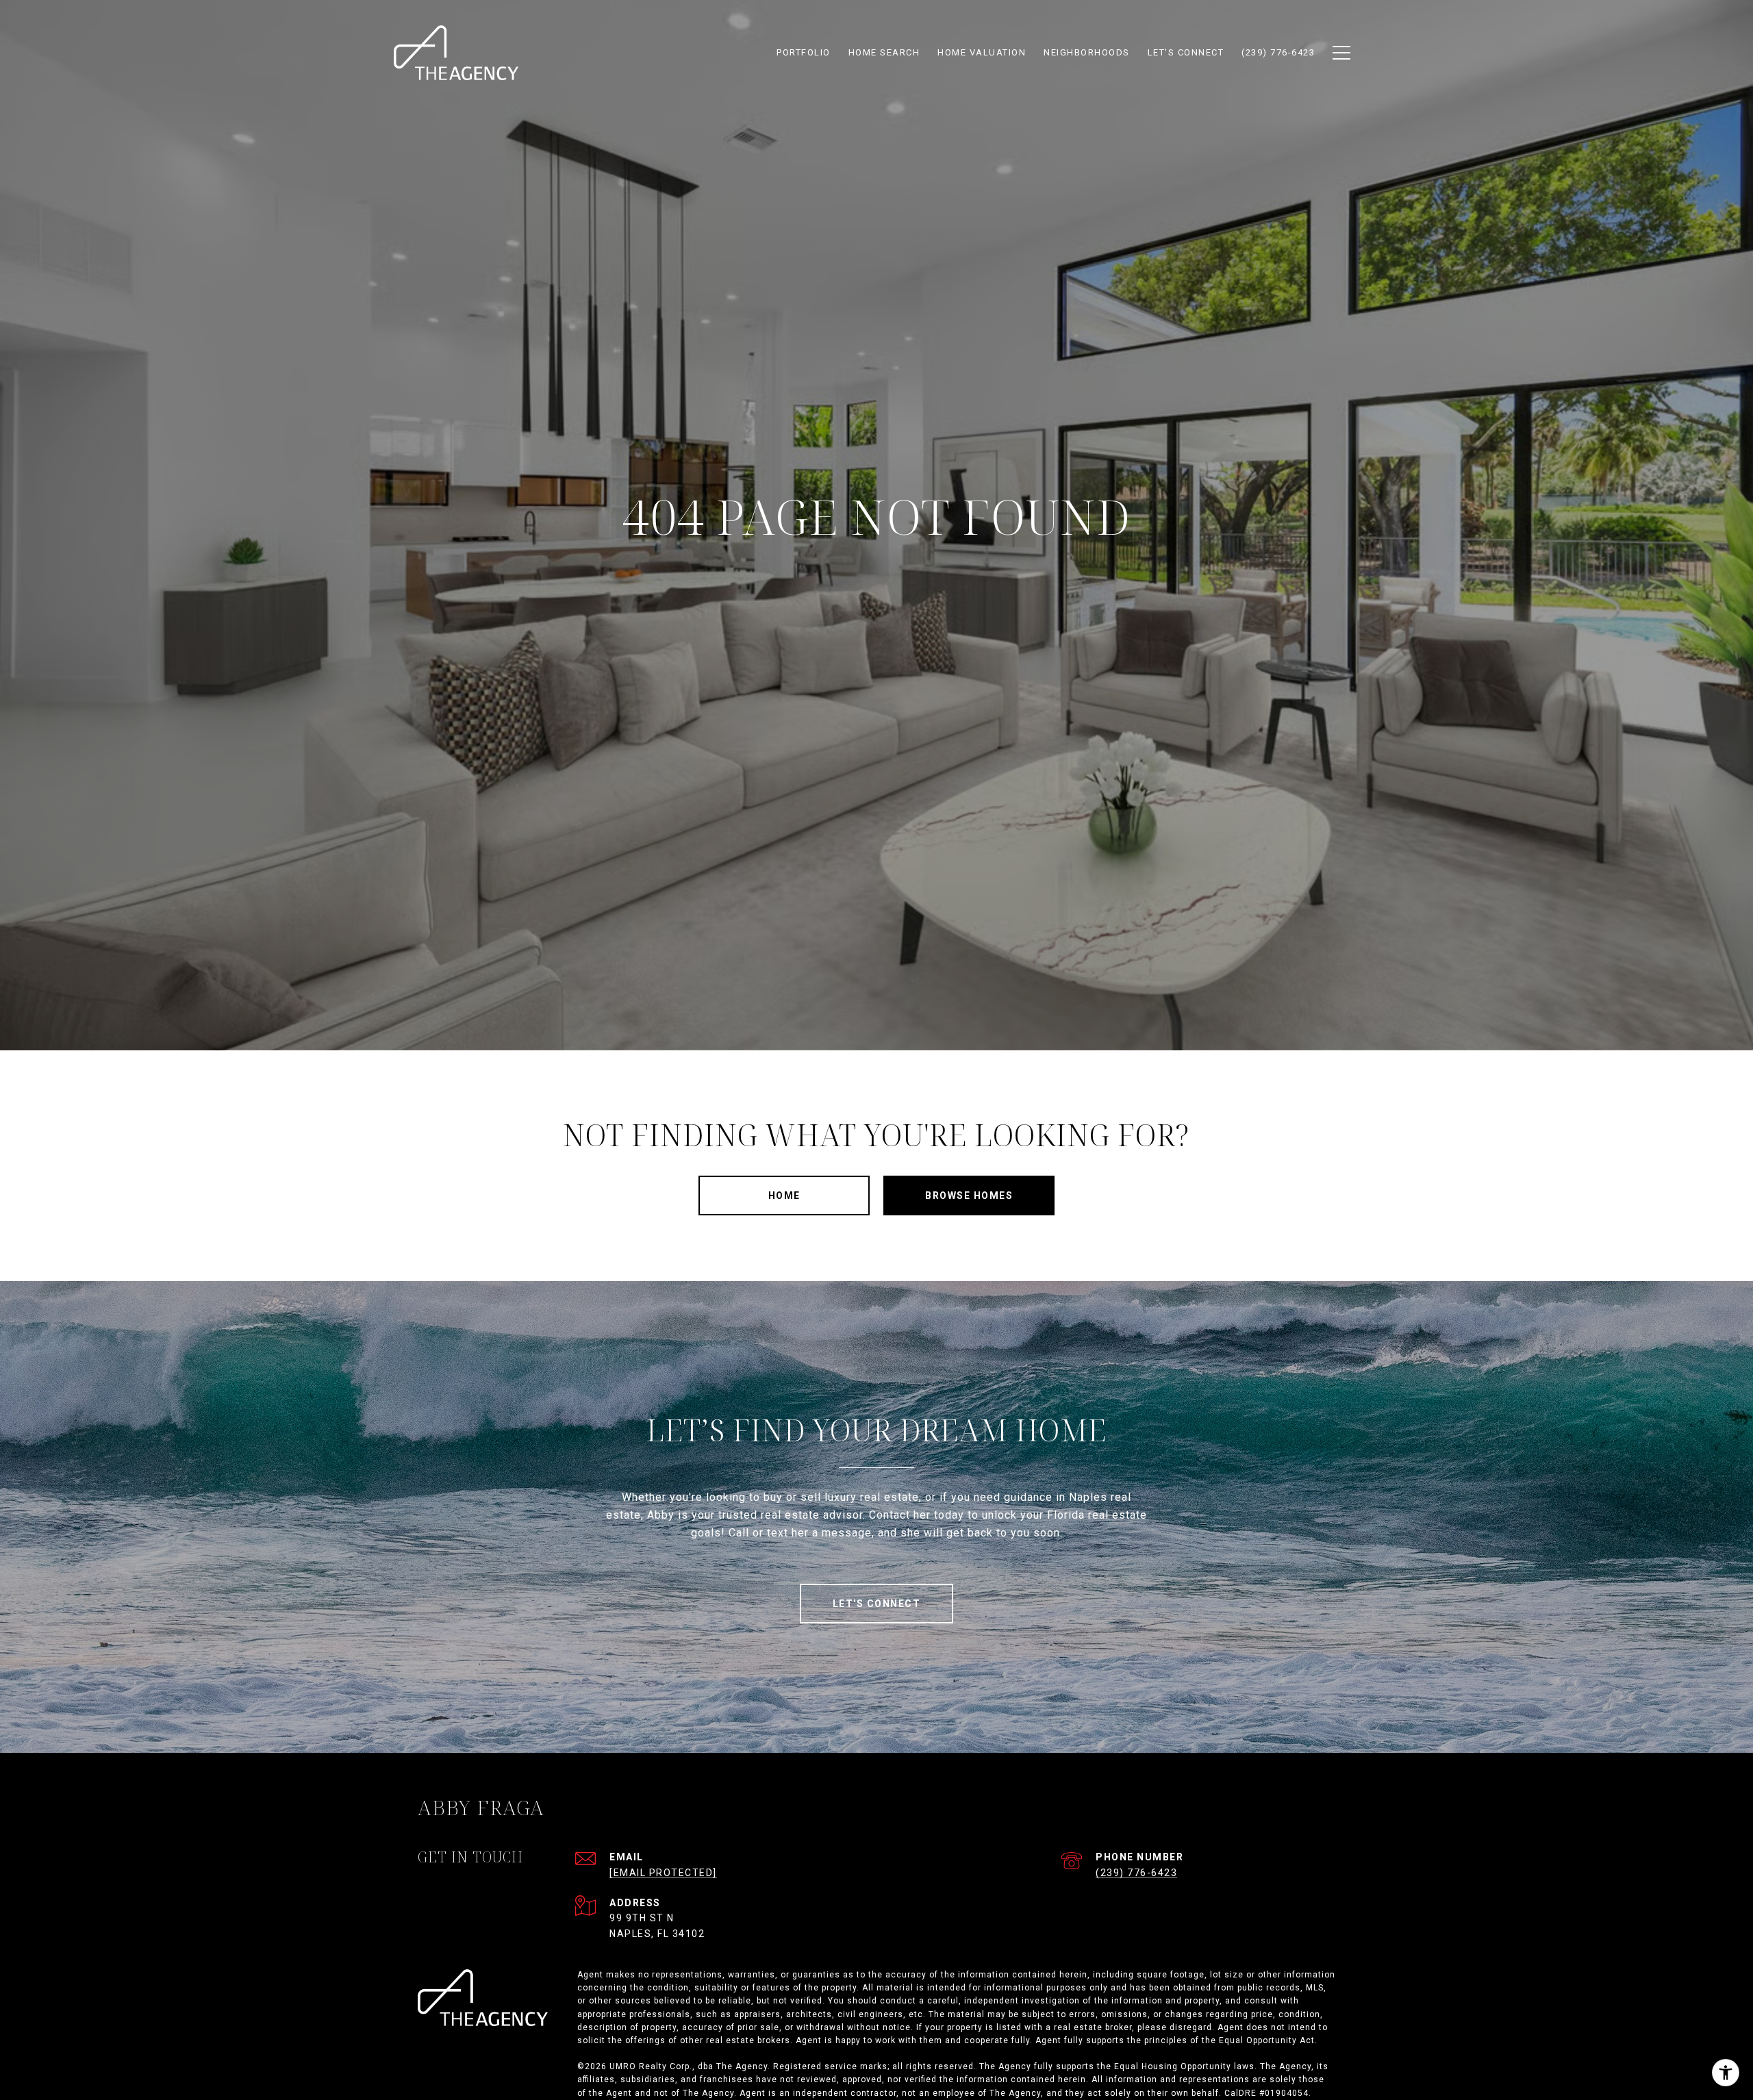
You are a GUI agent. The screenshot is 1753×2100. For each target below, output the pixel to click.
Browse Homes (969, 1196)
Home (784, 1196)
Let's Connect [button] (877, 1604)
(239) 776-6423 (1136, 1873)
